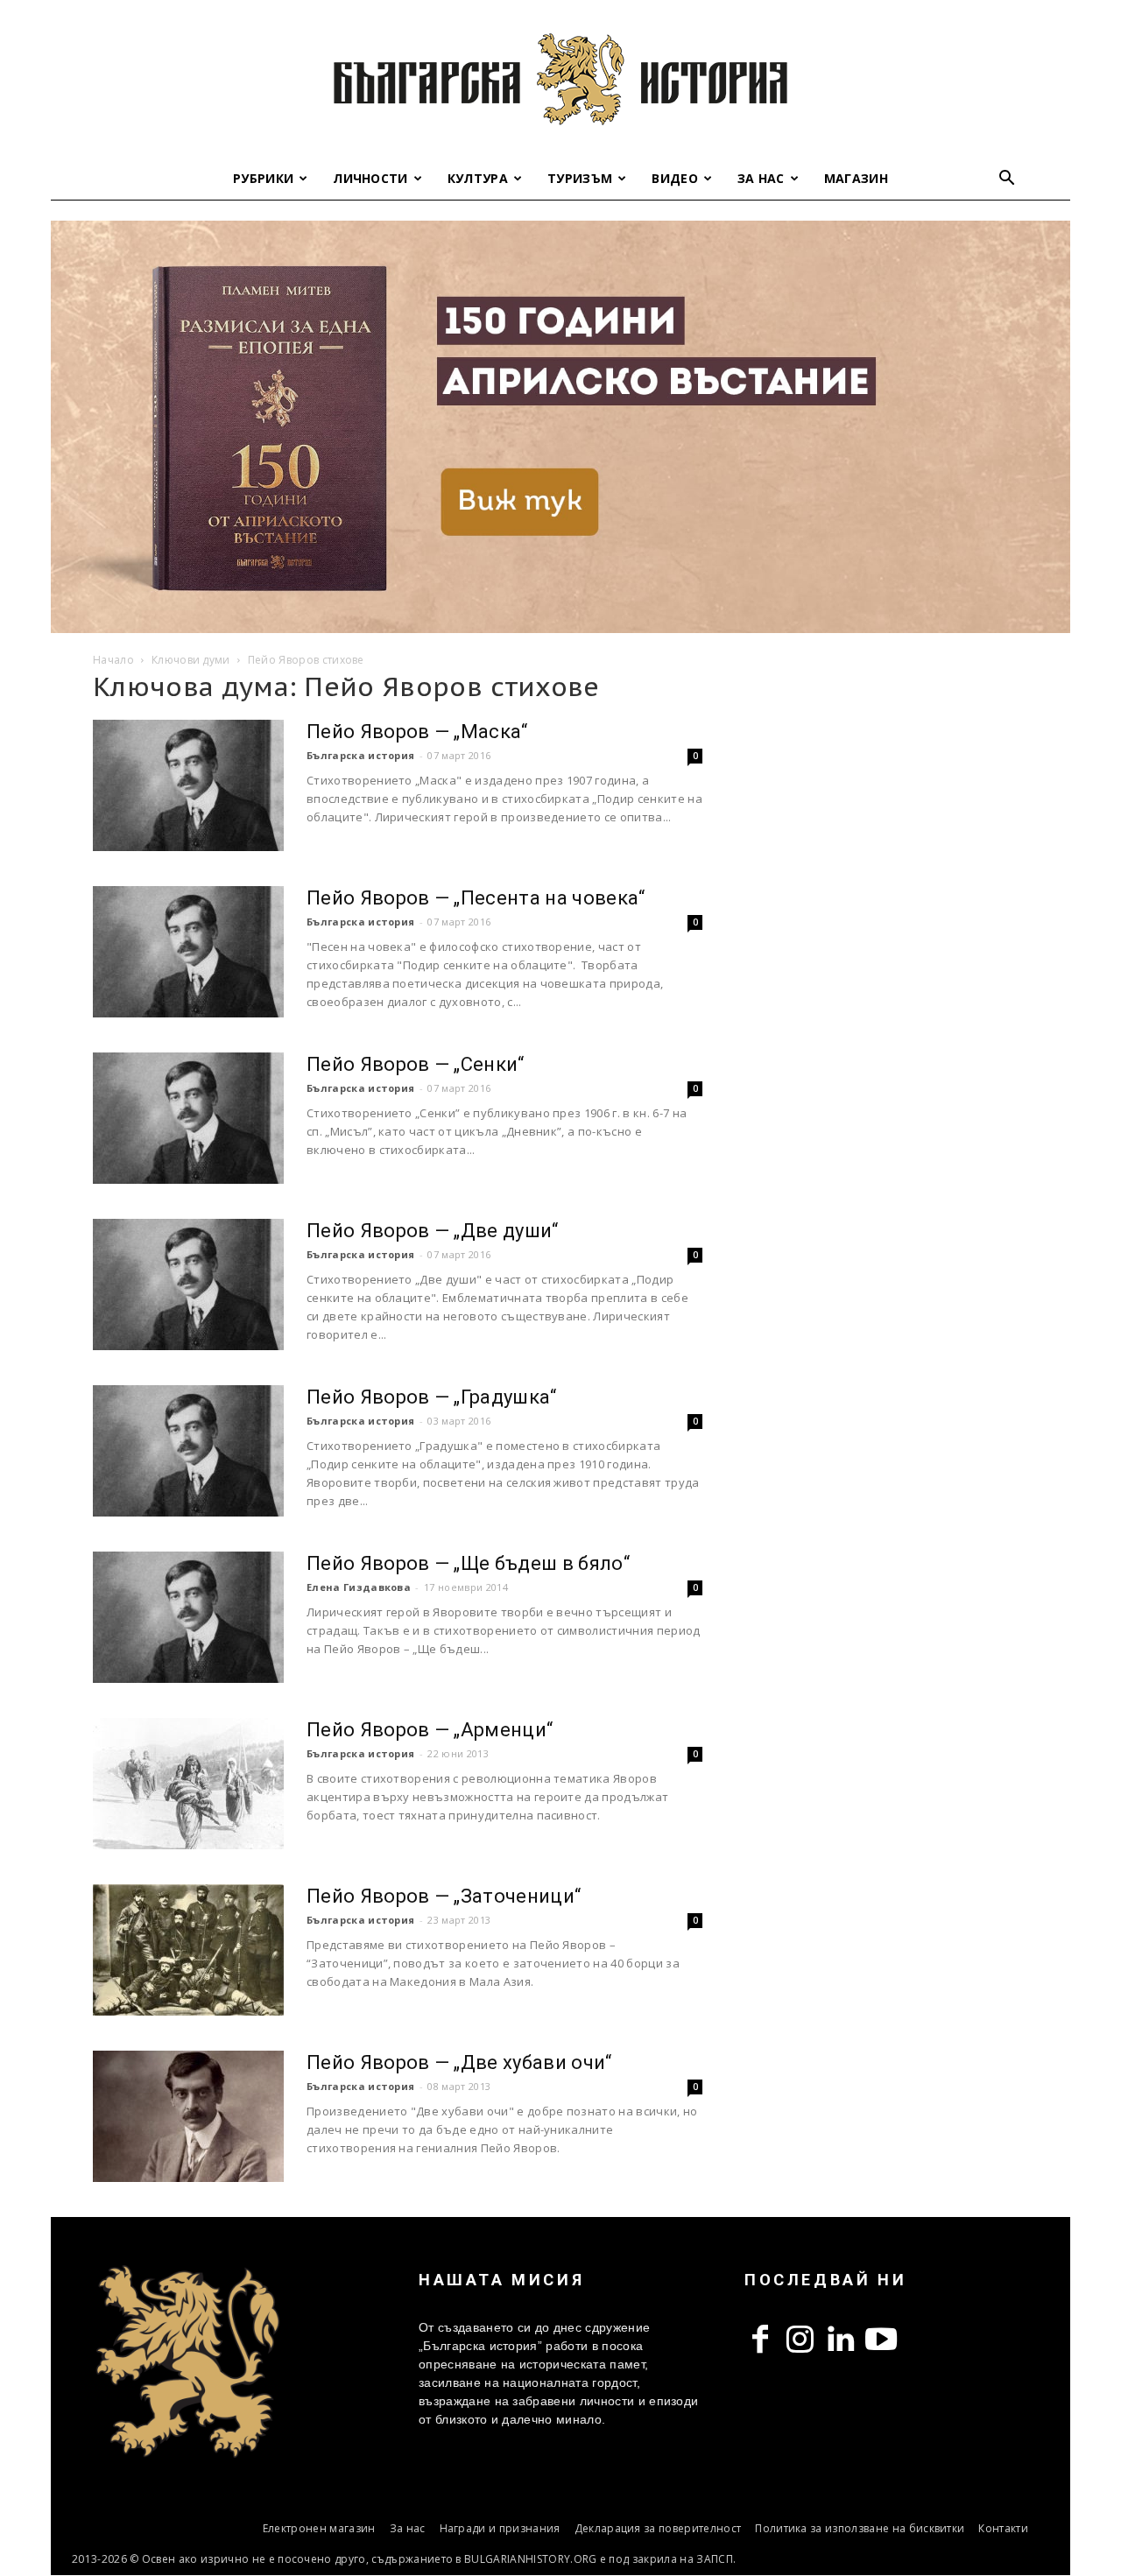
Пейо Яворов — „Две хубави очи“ (459, 2062)
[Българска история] (560, 79)
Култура (478, 178)
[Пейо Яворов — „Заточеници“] (188, 1950)
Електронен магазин (319, 2528)
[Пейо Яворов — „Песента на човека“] (188, 952)
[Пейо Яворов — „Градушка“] (188, 1451)
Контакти (1003, 2528)
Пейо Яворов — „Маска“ (417, 732)
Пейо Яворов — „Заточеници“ (444, 1896)
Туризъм (580, 178)
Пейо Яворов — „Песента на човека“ (476, 898)
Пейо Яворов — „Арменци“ (430, 1730)
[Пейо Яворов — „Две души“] (188, 1284)
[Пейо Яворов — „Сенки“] (188, 1118)
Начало (113, 660)
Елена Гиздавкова (359, 1587)
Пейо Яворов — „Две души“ (433, 1231)
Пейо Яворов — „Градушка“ (432, 1397)
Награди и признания (500, 2528)
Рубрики (263, 178)
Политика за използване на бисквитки (860, 2528)
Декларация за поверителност (658, 2528)
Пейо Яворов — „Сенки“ (416, 1064)
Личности (370, 178)
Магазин (856, 178)
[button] (1007, 180)
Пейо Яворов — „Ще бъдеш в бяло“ (468, 1563)
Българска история (360, 755)
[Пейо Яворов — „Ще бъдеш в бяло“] (188, 1617)
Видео (675, 178)
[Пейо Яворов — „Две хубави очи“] (188, 2116)
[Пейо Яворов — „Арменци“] (188, 1784)
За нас (761, 178)
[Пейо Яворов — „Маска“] (188, 785)
